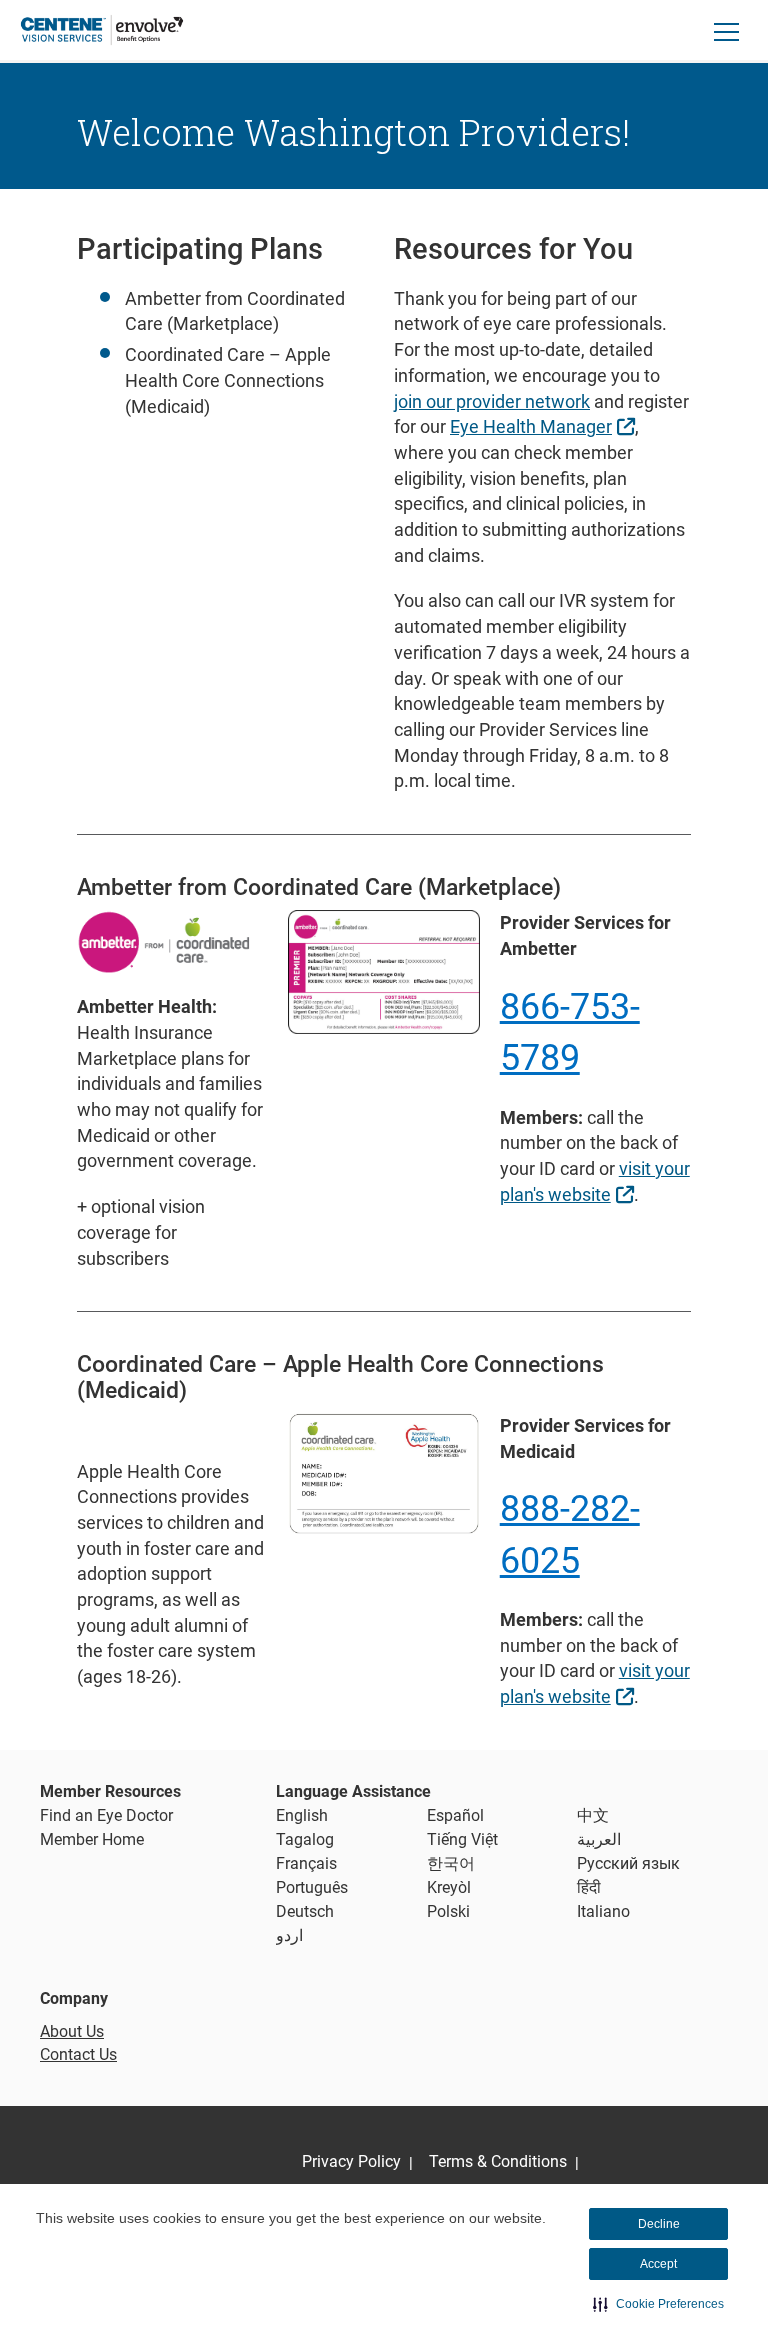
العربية (599, 1839)
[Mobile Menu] (727, 31)
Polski (448, 1911)
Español (455, 1815)
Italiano (603, 1911)
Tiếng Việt (462, 1839)
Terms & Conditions (498, 2161)
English (302, 1815)
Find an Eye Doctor (106, 1815)
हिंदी (589, 1887)
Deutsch (305, 1911)
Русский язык (628, 1863)
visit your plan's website (595, 1181)
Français (306, 1863)
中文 (593, 1815)
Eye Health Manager (545, 426)
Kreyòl (449, 1887)
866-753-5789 (570, 1032)
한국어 (451, 1863)
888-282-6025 (570, 1534)
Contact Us (78, 2054)
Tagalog (305, 1839)
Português (312, 1887)
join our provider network (492, 401)
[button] (658, 2304)
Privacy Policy (351, 2161)
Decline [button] (659, 2224)
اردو (289, 1935)
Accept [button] (658, 2264)
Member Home (92, 1839)
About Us (72, 2031)
